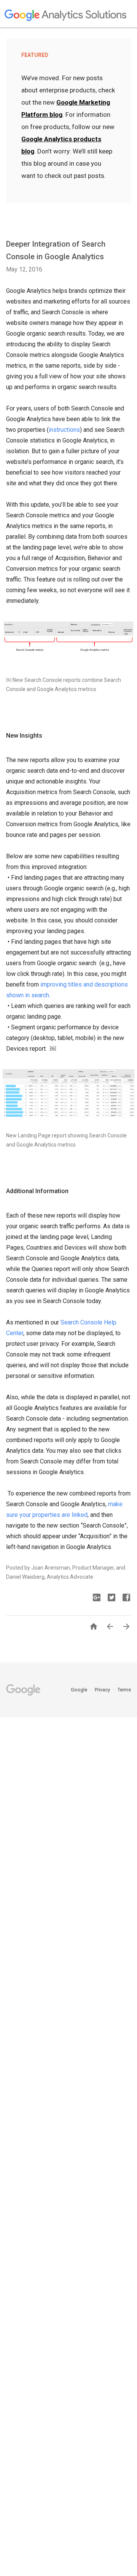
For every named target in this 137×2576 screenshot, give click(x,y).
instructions (64, 430)
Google (80, 1690)
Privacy (103, 1690)
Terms (124, 1690)
